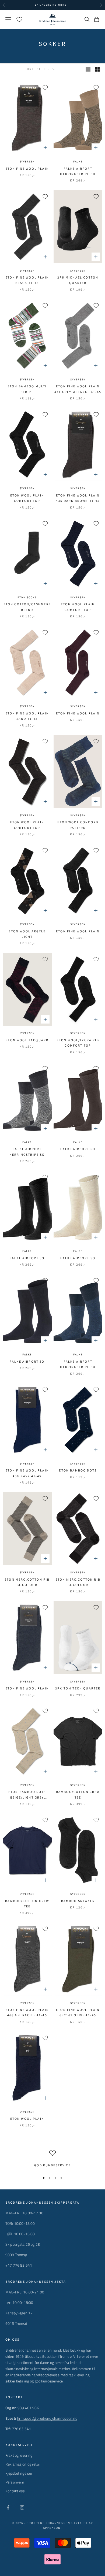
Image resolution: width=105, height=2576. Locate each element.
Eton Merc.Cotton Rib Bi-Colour (27, 1582)
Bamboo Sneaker (78, 1901)
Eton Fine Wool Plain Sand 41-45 (27, 716)
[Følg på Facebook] (8, 2507)
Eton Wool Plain (27, 2119)
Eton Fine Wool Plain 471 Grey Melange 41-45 (78, 389)
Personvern (15, 2482)
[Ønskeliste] (19, 19)
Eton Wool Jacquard (27, 1040)
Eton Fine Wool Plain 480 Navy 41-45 (27, 1473)
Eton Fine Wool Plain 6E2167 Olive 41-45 (78, 2013)
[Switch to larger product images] (88, 69)
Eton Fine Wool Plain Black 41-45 (27, 280)
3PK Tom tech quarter (78, 1689)
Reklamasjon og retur (23, 2464)
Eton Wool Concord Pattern (78, 825)
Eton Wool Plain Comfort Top (27, 498)
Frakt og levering (19, 2455)
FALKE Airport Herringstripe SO (78, 171)
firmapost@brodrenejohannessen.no (47, 2418)
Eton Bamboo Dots (78, 1471)
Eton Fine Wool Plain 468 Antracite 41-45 (27, 2013)
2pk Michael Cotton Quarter (78, 280)
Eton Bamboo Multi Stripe (27, 389)
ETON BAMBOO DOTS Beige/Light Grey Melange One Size (27, 1795)
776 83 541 (21, 2429)
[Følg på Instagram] (22, 2507)
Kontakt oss (15, 2491)
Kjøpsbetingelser (19, 2473)
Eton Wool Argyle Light (27, 934)
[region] (52, 2159)
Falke (78, 162)
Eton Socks (27, 598)
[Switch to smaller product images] (97, 69)
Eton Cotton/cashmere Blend (27, 607)
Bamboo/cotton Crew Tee (78, 1795)
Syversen (27, 162)
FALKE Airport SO (78, 1149)
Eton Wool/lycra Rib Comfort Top (78, 1043)
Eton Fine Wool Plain (27, 169)
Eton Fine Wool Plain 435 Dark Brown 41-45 (78, 498)
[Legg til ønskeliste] (45, 88)
